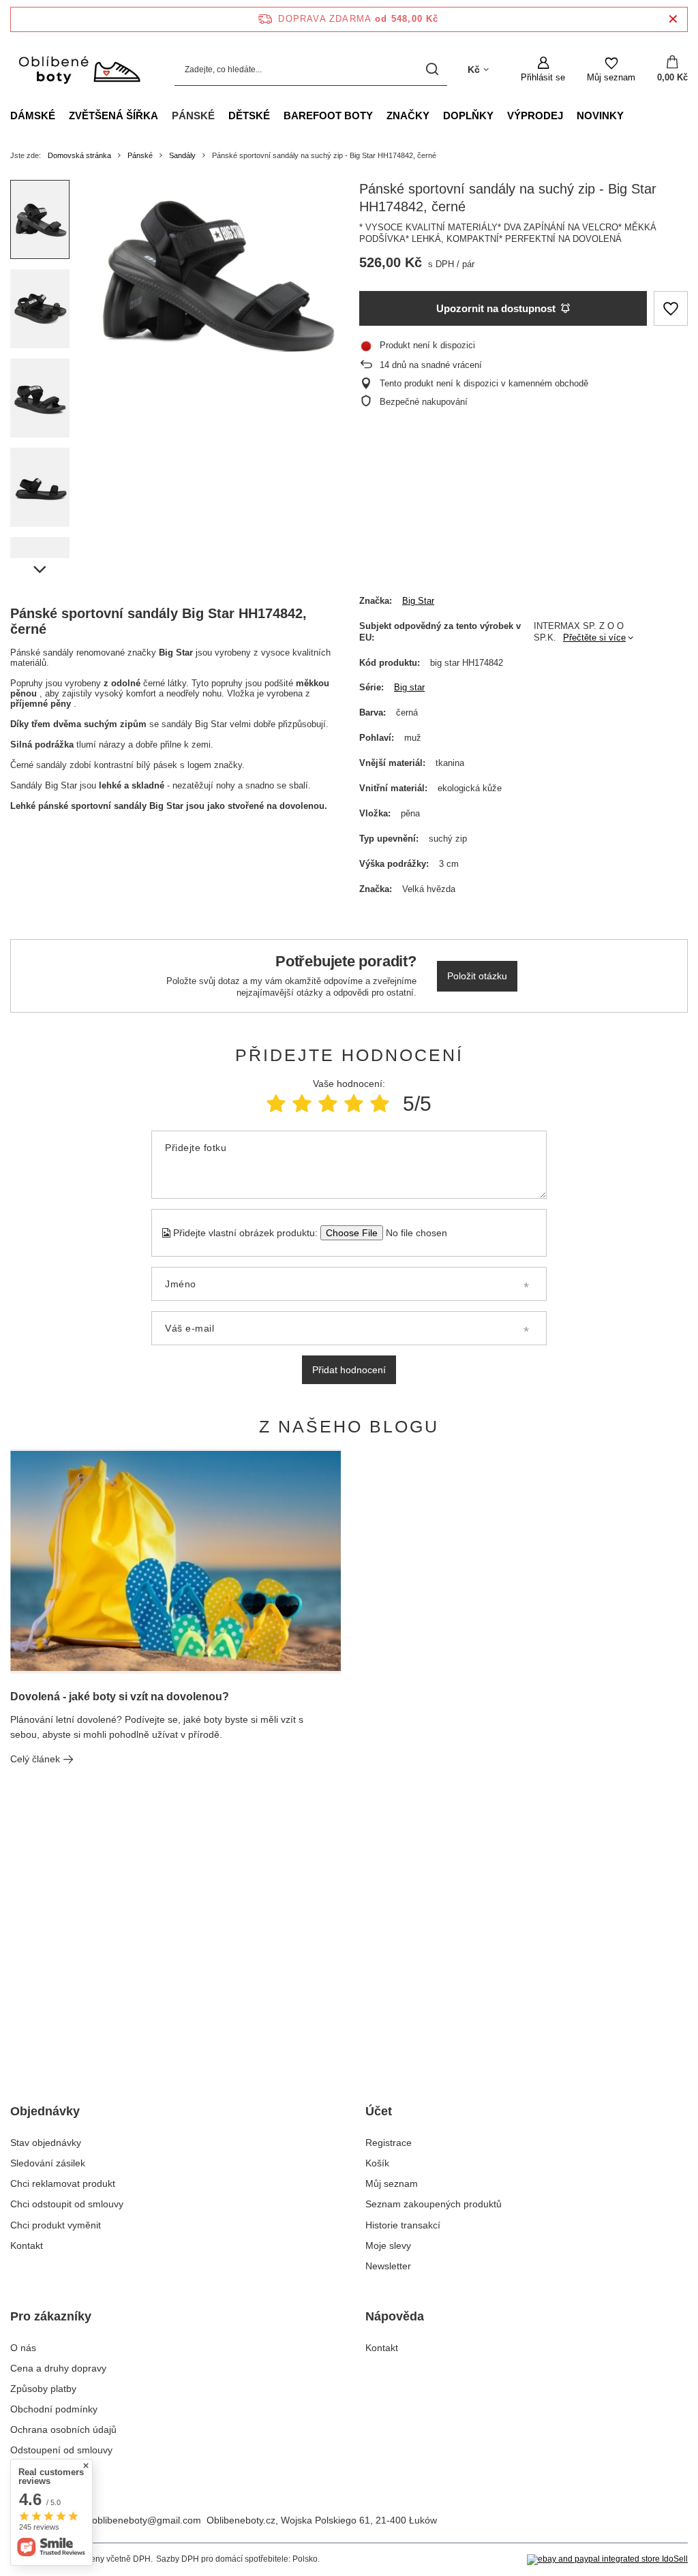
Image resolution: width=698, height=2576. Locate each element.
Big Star (418, 601)
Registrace (389, 2143)
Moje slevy (388, 2245)
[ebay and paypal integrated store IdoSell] (607, 2560)
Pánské (193, 116)
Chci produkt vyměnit (56, 2225)
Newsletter (388, 2266)
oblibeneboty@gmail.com (147, 2520)
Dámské (33, 116)
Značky (408, 116)
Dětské (249, 116)
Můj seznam (392, 2183)
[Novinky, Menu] (631, 115)
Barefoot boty (328, 116)
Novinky (600, 116)
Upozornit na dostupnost (496, 308)
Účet (379, 2111)
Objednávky (45, 2111)
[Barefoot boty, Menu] (380, 115)
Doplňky (468, 116)
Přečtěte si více (594, 638)
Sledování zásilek (48, 2163)
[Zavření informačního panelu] (673, 19)
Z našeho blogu (349, 1426)
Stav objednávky (46, 2143)
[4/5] (354, 1104)
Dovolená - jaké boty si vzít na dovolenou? (120, 1697)
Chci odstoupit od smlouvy (67, 2204)
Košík (377, 2163)
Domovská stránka (79, 155)
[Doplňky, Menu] (500, 115)
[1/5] (276, 1104)
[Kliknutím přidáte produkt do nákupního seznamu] (671, 308)
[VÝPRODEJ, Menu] (570, 115)
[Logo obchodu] (79, 70)
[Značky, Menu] (436, 115)
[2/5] (302, 1104)
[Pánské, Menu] (222, 115)
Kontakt (27, 2245)
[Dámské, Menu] (62, 115)
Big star (409, 687)
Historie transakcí (403, 2225)
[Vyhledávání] (432, 70)
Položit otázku (477, 976)
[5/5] (380, 1104)
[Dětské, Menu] (277, 115)
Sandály (182, 155)
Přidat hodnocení (349, 1370)
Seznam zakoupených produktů (434, 2204)
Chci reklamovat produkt (63, 2183)
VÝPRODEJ (535, 116)
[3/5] (328, 1104)
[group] (214, 273)
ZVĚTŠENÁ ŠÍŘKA (113, 116)
